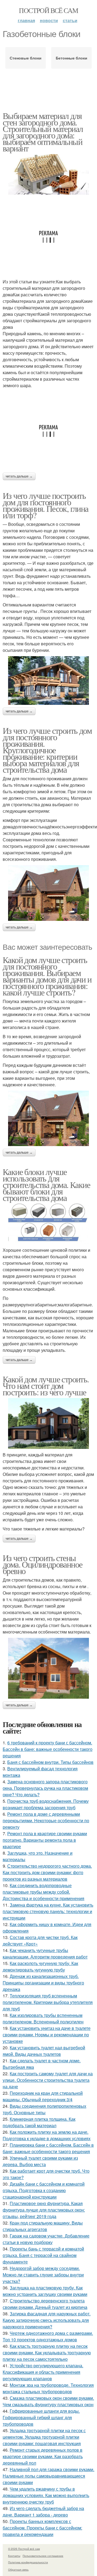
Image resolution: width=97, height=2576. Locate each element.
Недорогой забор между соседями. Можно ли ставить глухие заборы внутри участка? (43, 2275)
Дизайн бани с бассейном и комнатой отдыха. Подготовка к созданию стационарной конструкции (44, 2190)
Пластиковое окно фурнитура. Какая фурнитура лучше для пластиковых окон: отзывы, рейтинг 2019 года (44, 2210)
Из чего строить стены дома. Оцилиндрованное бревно (42, 1564)
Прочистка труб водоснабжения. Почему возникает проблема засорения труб (46, 1804)
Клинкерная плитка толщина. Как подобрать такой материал (39, 2122)
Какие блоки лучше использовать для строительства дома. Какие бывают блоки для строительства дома (46, 1185)
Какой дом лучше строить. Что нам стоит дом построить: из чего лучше (46, 1385)
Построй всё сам (48, 10)
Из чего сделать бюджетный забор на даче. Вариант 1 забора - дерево (43, 2512)
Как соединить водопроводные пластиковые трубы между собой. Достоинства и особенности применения (44, 1892)
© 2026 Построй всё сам (24, 2549)
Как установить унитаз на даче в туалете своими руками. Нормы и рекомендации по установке (47, 2035)
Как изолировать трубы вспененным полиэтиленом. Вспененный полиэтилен (43, 2018)
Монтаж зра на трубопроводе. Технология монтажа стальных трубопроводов (48, 2388)
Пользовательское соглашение (43, 2556)
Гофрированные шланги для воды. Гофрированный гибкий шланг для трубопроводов (41, 2417)
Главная (26, 20)
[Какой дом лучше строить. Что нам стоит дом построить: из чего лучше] (48, 1423)
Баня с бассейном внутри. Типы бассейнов (50, 1762)
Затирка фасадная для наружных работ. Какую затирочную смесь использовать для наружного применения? (47, 2320)
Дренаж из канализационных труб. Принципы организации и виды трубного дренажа (43, 1983)
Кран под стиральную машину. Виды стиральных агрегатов (43, 2226)
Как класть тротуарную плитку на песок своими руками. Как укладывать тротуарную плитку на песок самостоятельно (47, 2353)
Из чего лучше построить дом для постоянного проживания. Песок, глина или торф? (46, 505)
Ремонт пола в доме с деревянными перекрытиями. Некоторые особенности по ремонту (46, 1820)
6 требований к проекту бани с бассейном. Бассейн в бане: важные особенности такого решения (48, 1749)
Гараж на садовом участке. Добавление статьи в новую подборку (46, 2239)
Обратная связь (18, 2570)
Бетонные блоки (72, 58)
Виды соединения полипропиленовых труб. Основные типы (44, 2109)
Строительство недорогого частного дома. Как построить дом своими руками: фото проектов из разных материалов (47, 1872)
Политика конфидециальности (28, 2562)
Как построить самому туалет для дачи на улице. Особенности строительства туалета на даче (48, 2080)
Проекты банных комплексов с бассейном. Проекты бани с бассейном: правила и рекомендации (42, 2528)
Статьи (70, 20)
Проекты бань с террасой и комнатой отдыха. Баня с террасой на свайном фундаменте (43, 2255)
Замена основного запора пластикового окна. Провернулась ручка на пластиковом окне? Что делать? (45, 1788)
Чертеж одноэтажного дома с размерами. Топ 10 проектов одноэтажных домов (48, 2336)
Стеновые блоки (26, 58)
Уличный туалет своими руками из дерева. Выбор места (40, 2161)
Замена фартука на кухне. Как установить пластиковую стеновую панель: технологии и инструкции (48, 1911)
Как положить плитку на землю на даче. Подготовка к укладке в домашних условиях (47, 2135)
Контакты (14, 2556)
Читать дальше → (19, 476)
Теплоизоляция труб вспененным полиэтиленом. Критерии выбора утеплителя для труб (48, 2002)
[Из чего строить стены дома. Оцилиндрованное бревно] (48, 1668)
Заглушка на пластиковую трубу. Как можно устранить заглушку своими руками (45, 2291)
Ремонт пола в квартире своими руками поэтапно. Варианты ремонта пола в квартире (45, 1840)
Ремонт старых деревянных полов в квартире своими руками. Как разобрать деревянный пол (43, 2456)
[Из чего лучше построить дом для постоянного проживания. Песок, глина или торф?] (48, 680)
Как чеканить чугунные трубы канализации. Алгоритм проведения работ (45, 1953)
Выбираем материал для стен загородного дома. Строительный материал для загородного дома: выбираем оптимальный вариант (43, 132)
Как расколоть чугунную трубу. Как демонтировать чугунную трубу (40, 1966)
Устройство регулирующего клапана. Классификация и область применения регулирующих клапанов (43, 2372)
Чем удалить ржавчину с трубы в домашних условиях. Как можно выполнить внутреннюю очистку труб (46, 2495)
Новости (49, 20)
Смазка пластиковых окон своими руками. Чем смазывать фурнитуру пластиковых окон (48, 2401)
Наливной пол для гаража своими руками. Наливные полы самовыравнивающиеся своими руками (48, 2476)
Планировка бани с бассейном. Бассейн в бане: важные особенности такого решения (48, 2148)
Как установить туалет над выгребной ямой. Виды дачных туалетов (44, 2051)
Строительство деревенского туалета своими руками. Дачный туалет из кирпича (45, 2304)
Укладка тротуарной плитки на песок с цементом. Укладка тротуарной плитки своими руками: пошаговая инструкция (44, 2437)
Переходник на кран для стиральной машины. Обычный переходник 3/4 (43, 2096)
